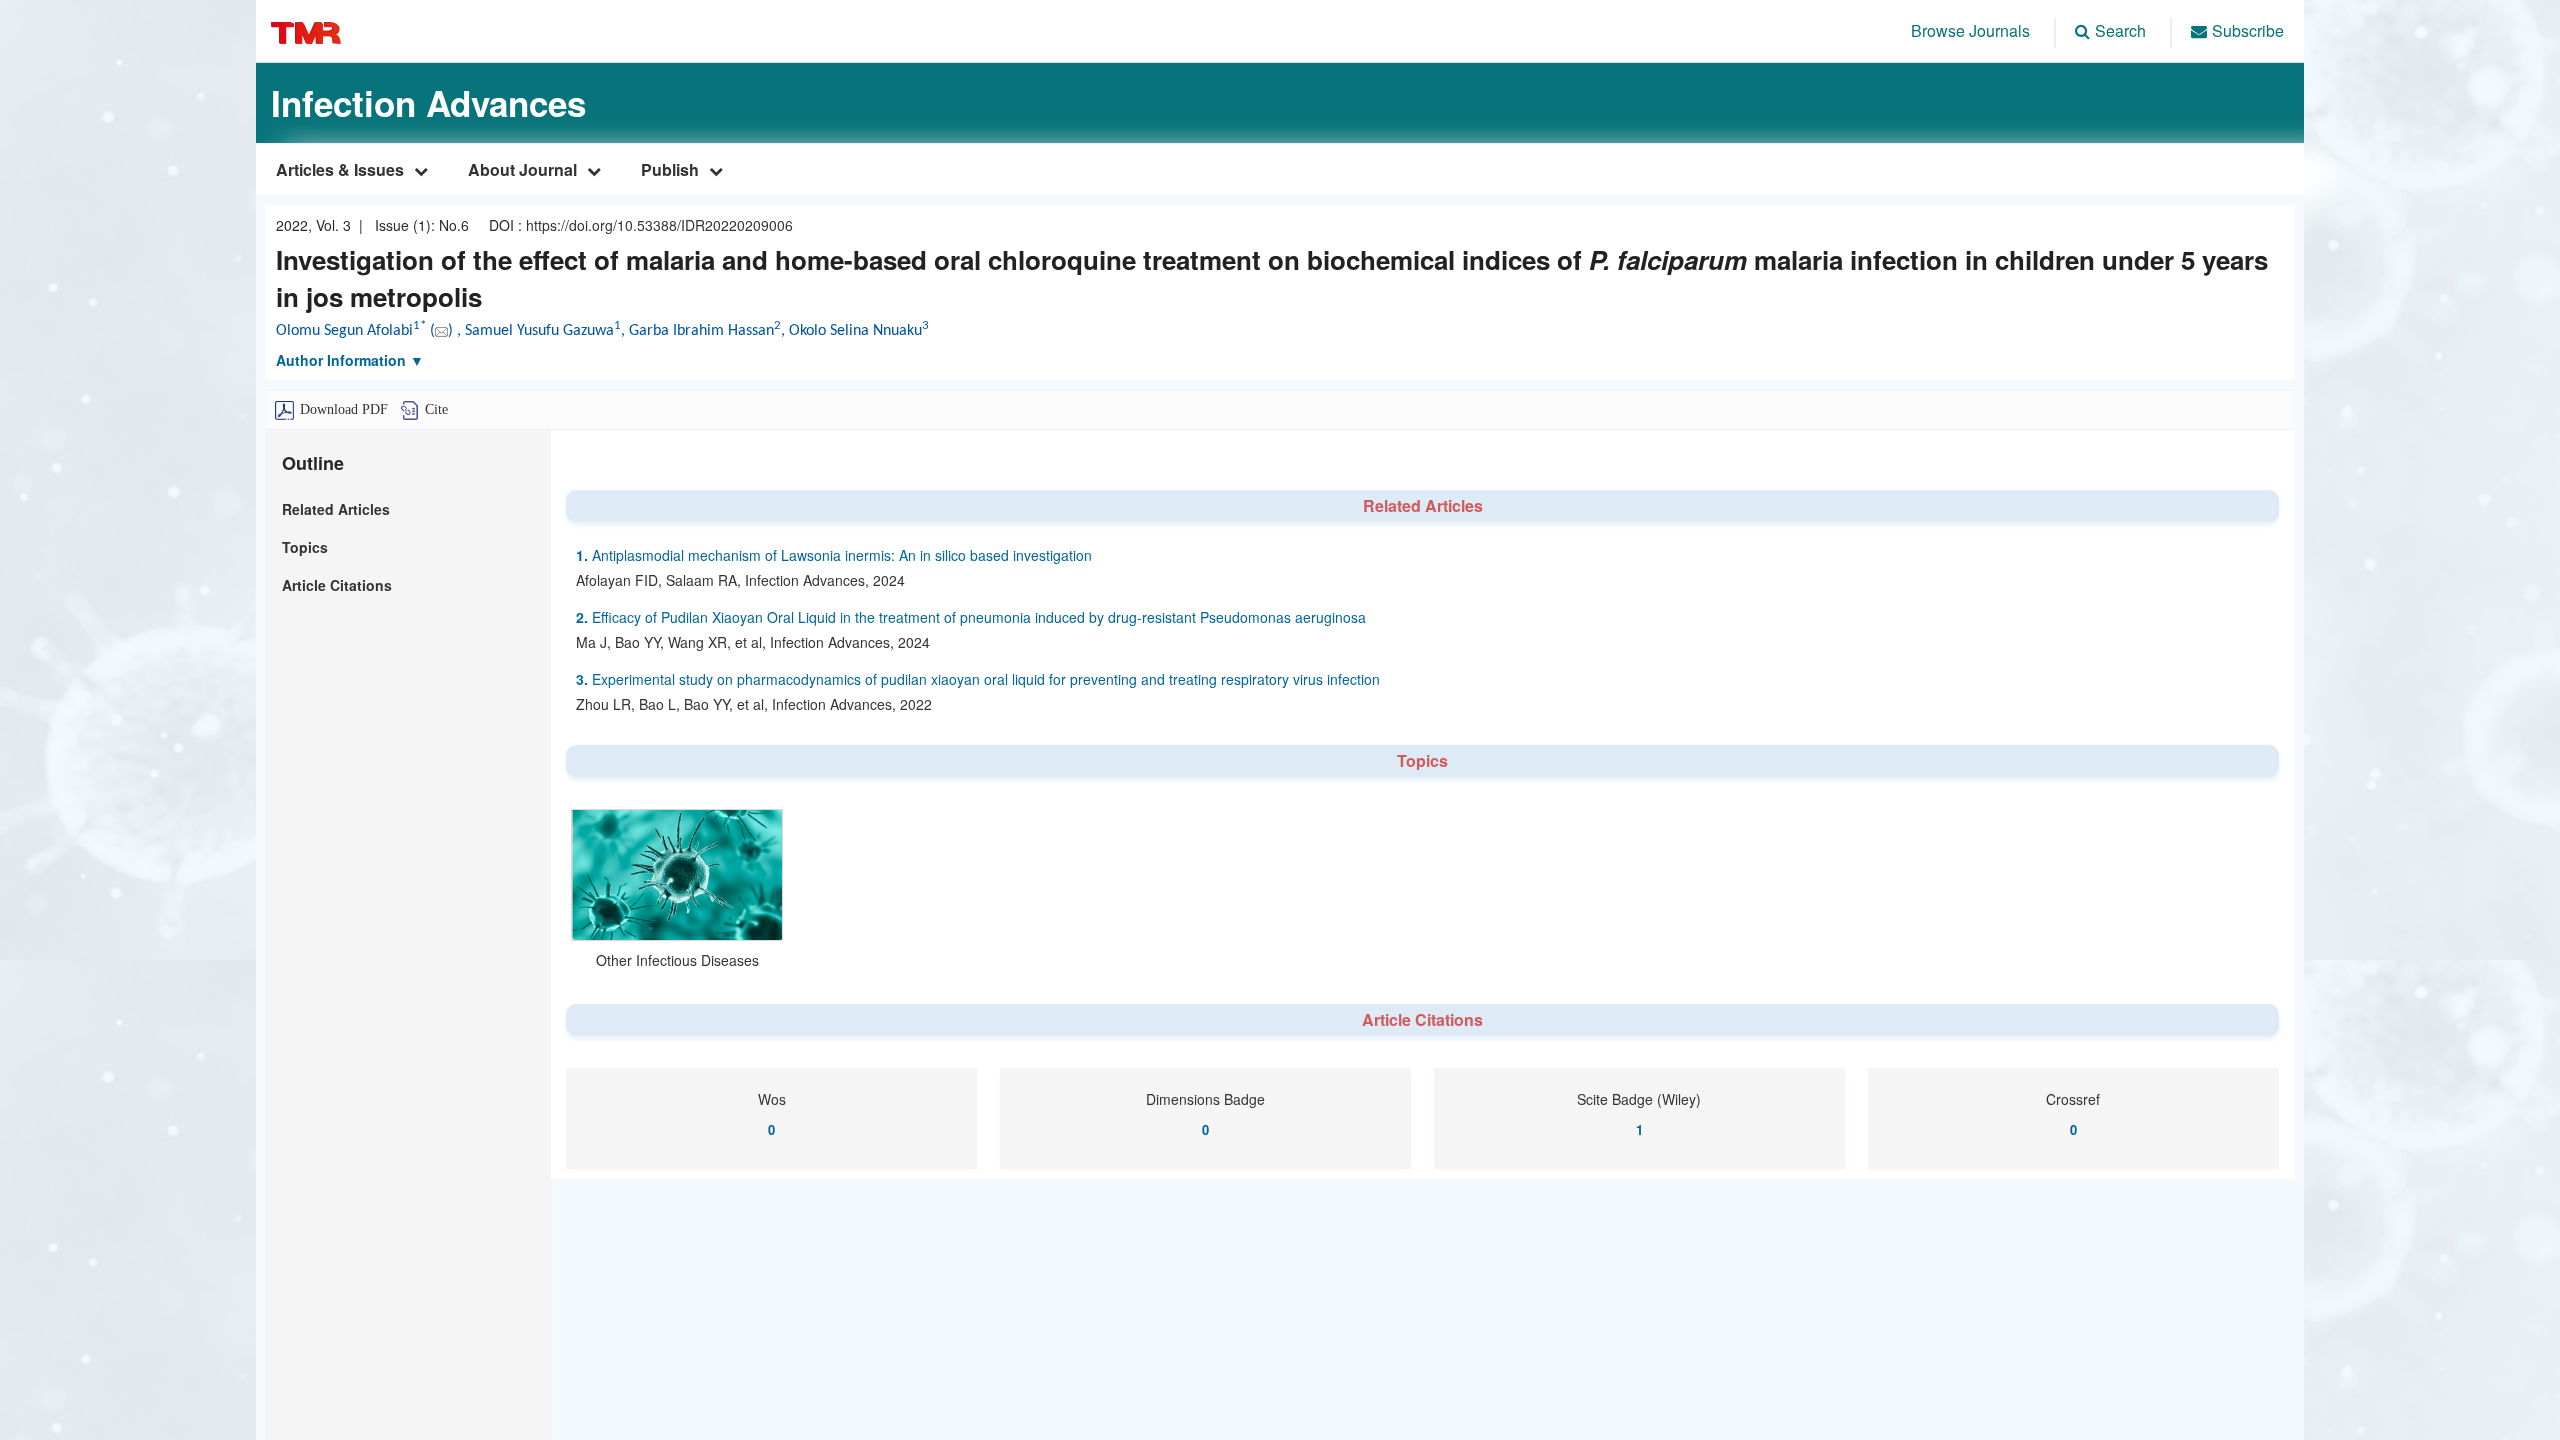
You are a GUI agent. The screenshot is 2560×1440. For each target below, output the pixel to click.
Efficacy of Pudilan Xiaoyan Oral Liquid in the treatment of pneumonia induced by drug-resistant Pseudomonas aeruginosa (971, 617)
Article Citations (337, 585)
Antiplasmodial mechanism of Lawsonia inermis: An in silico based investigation (834, 555)
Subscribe (2248, 30)
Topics (305, 547)
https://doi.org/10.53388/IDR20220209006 (659, 225)
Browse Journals (1970, 30)
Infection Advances (428, 103)
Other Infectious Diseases (677, 960)
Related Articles (336, 509)
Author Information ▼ (350, 360)
